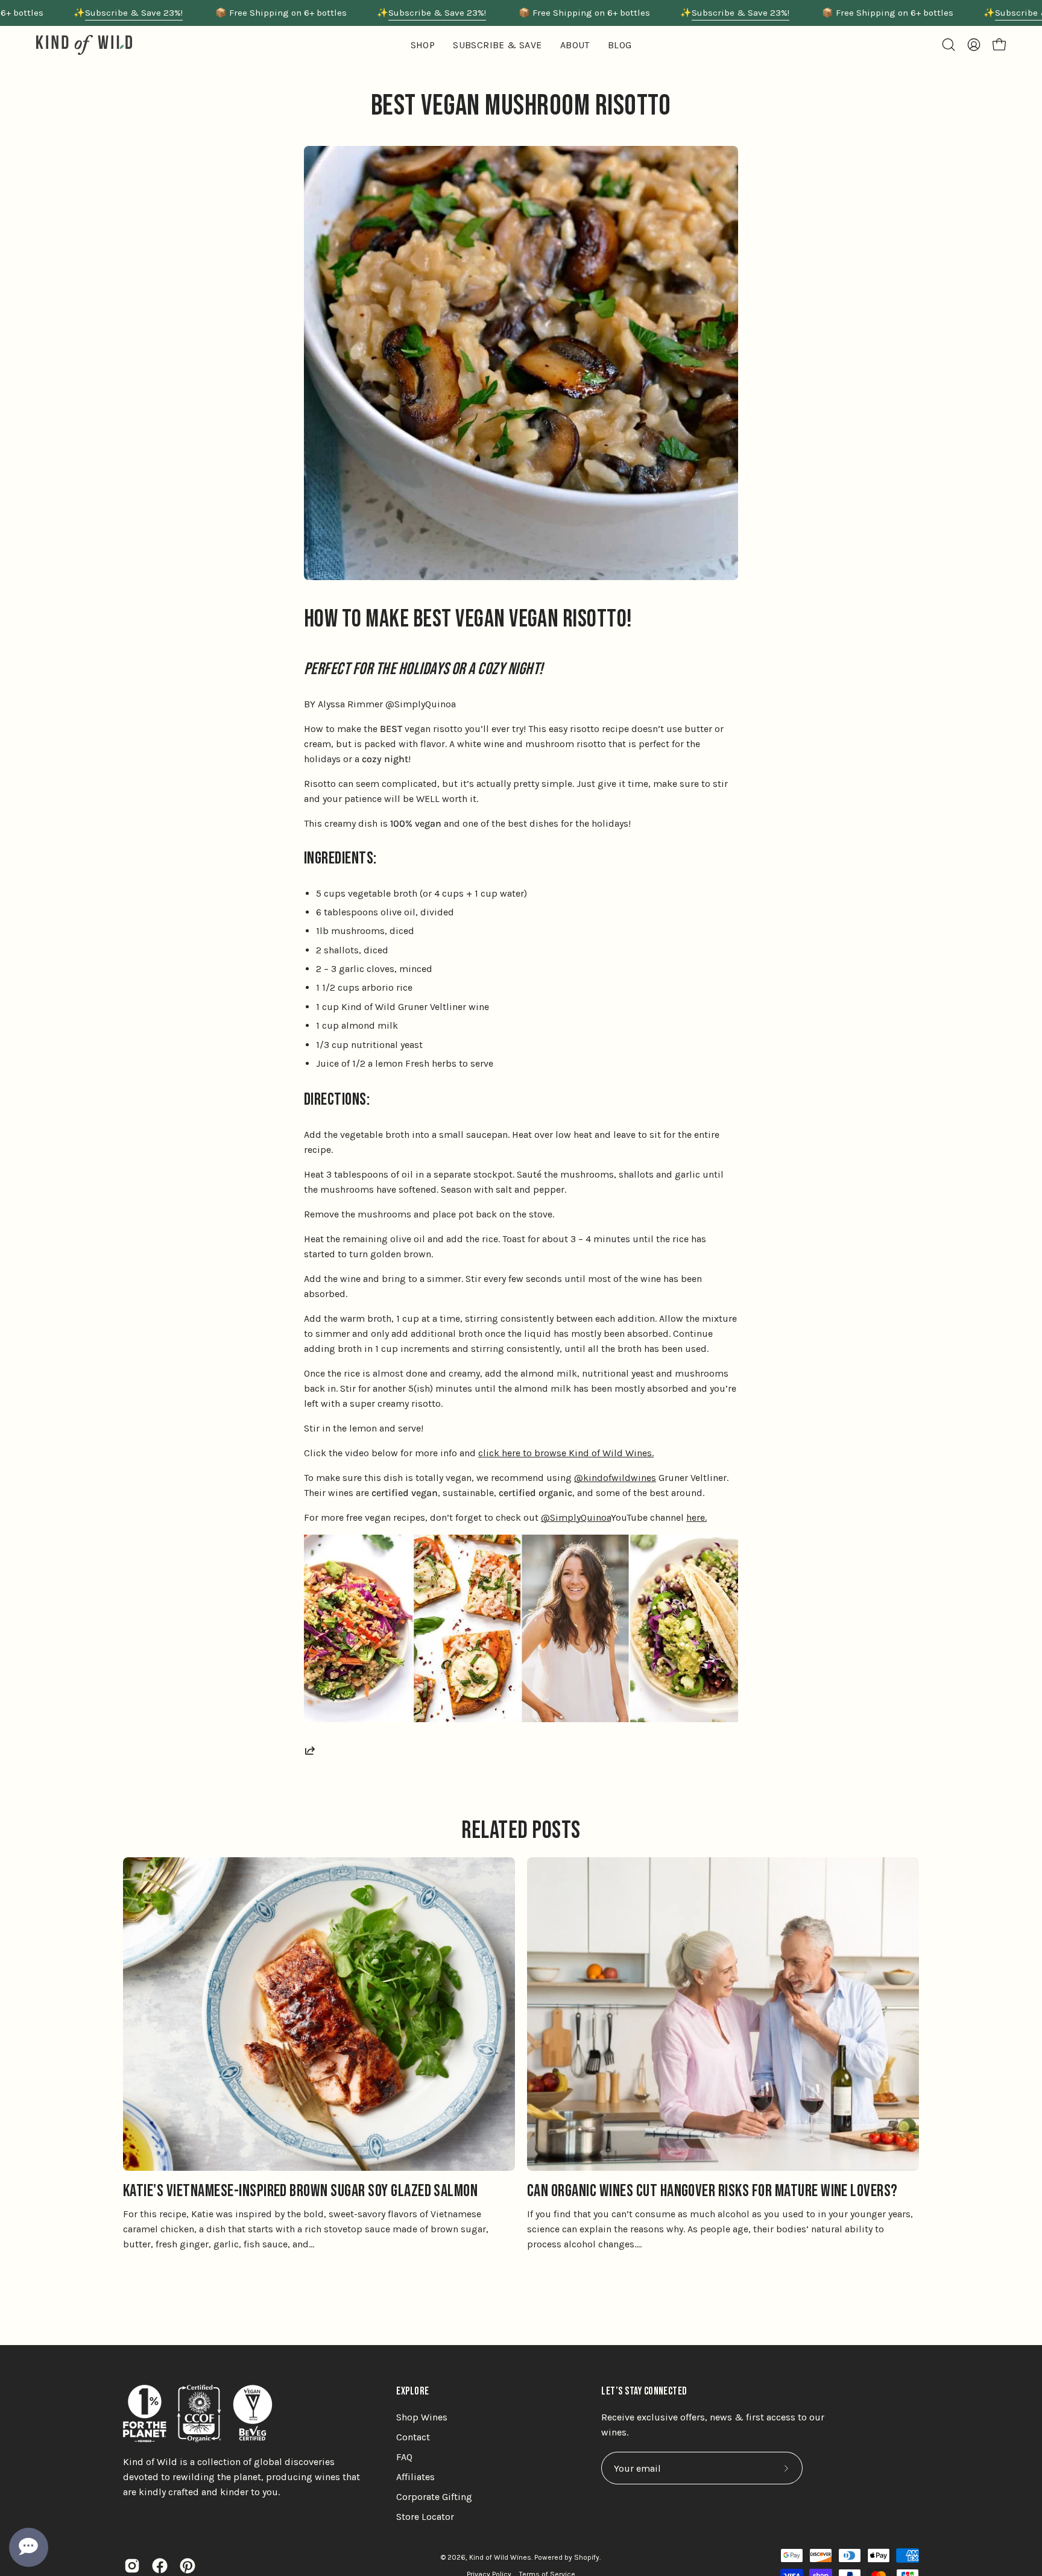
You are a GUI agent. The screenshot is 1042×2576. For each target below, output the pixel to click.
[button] (575, 45)
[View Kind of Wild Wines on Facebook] (160, 2566)
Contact (413, 2437)
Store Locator (425, 2517)
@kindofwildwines (615, 1478)
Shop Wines (422, 2417)
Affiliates (415, 2477)
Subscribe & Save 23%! (134, 13)
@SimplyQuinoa (576, 1517)
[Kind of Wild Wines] (84, 45)
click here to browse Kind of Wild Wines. (566, 1453)
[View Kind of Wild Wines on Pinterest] (188, 2566)
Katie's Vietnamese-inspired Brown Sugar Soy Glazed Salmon (300, 2191)
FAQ (404, 2457)
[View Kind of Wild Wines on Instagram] (132, 2566)
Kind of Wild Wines (500, 2557)
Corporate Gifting (434, 2497)
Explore (412, 2391)
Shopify (587, 2557)
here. (696, 1517)
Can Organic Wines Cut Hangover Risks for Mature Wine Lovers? (712, 2191)
